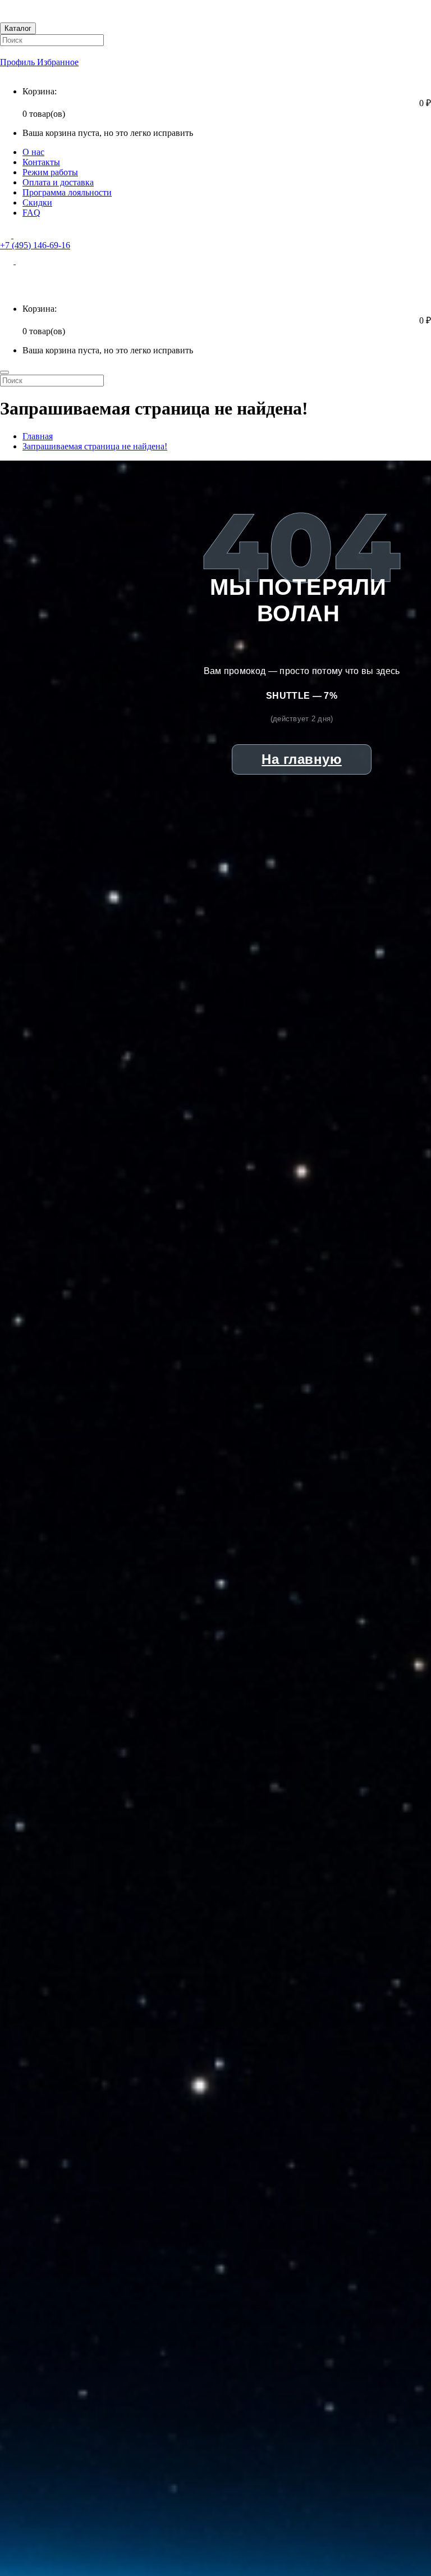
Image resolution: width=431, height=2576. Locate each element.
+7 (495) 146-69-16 (35, 245)
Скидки (37, 202)
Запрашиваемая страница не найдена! (95, 446)
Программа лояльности (67, 192)
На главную (302, 759)
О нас (33, 152)
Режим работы (50, 172)
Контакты (41, 162)
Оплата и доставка (58, 182)
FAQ (31, 213)
